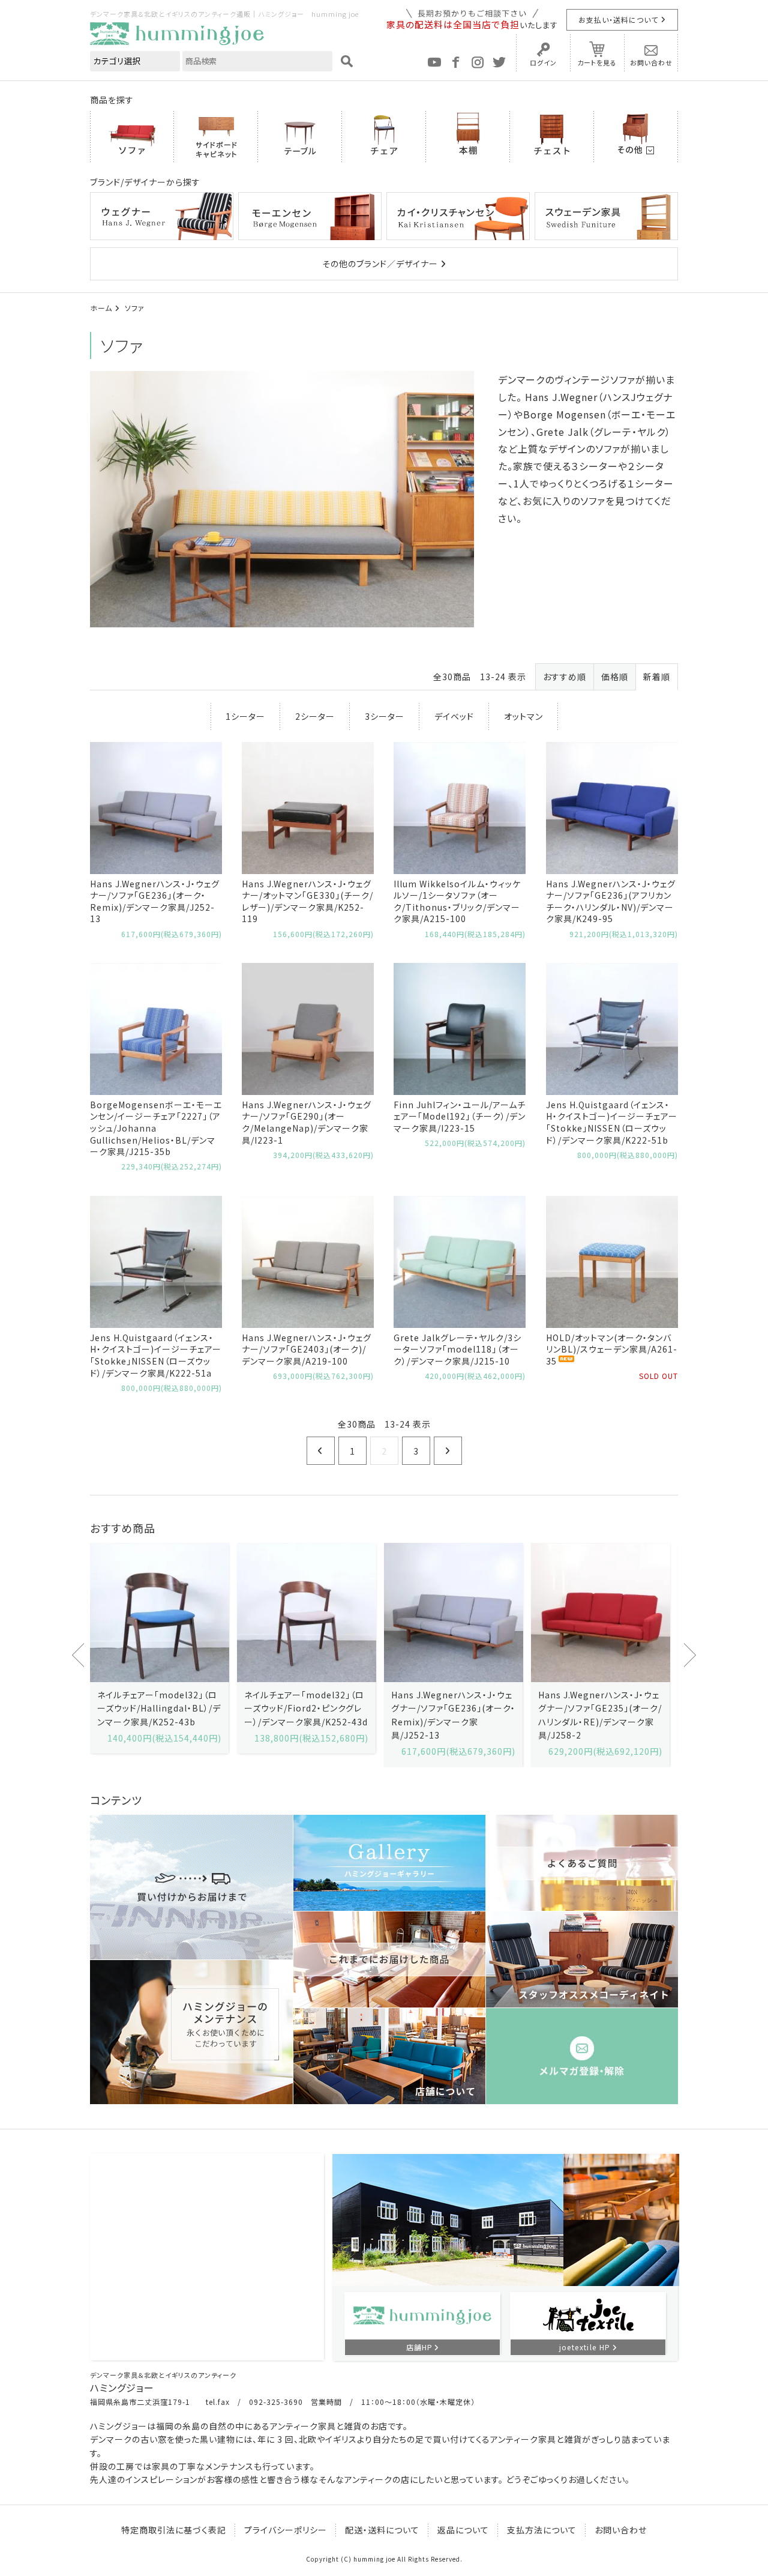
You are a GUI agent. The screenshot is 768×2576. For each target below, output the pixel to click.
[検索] (347, 61)
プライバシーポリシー (286, 2530)
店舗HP (419, 2347)
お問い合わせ (651, 62)
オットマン (523, 716)
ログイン (543, 62)
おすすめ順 (565, 677)
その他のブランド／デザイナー (380, 264)
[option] (159, 1648)
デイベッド (454, 716)
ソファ (135, 308)
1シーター (245, 716)
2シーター (315, 716)
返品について (463, 2530)
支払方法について (542, 2530)
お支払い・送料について (618, 20)
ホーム (101, 308)
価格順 (615, 677)
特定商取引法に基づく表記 (174, 2530)
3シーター (385, 716)
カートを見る (597, 62)
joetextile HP (585, 2347)
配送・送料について (382, 2530)
